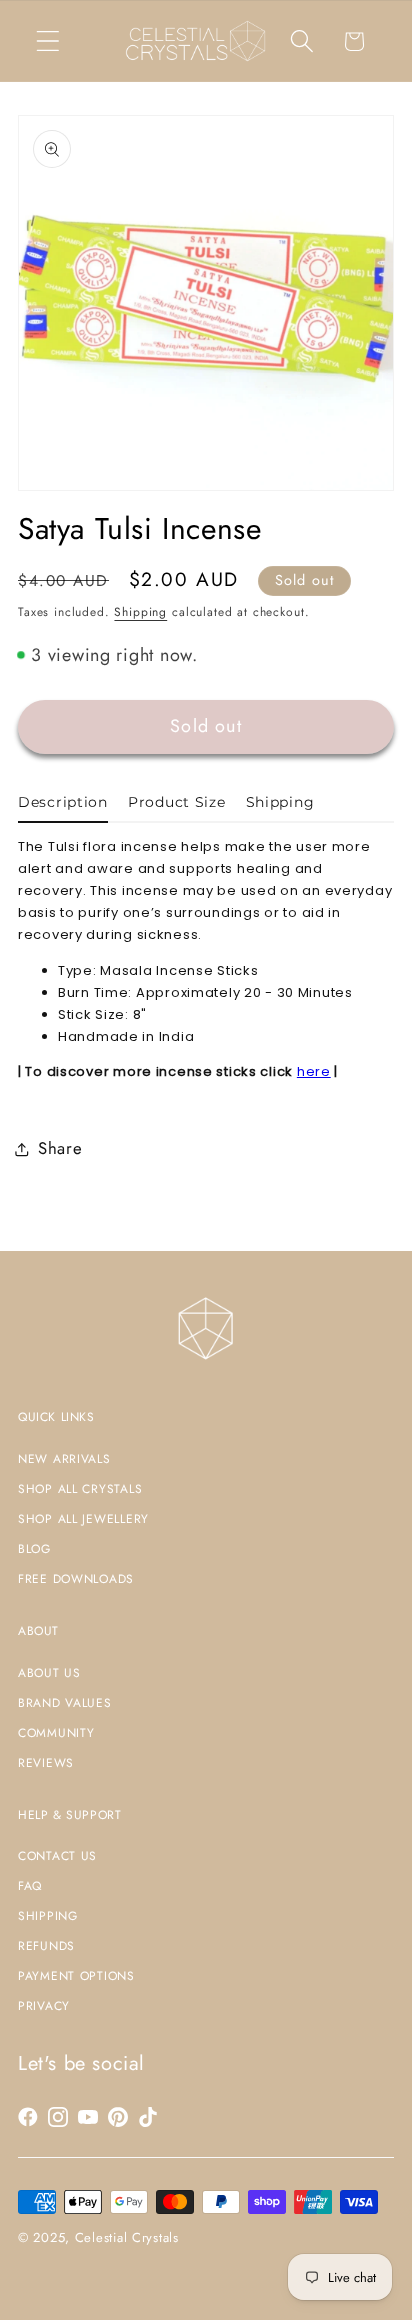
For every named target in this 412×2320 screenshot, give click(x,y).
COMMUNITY (56, 1733)
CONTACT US (57, 1856)
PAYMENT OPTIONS (76, 1976)
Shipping (140, 612)
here (314, 1071)
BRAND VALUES (65, 1703)
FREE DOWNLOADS (76, 1579)
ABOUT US (49, 1673)
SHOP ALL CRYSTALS (80, 1489)
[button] (48, 41)
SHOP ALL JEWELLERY (83, 1519)
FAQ (30, 1886)
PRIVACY (44, 2006)
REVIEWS (46, 1763)
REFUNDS (46, 1946)
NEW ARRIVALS (64, 1459)
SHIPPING (48, 1916)
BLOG (34, 1549)
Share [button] (60, 1148)
